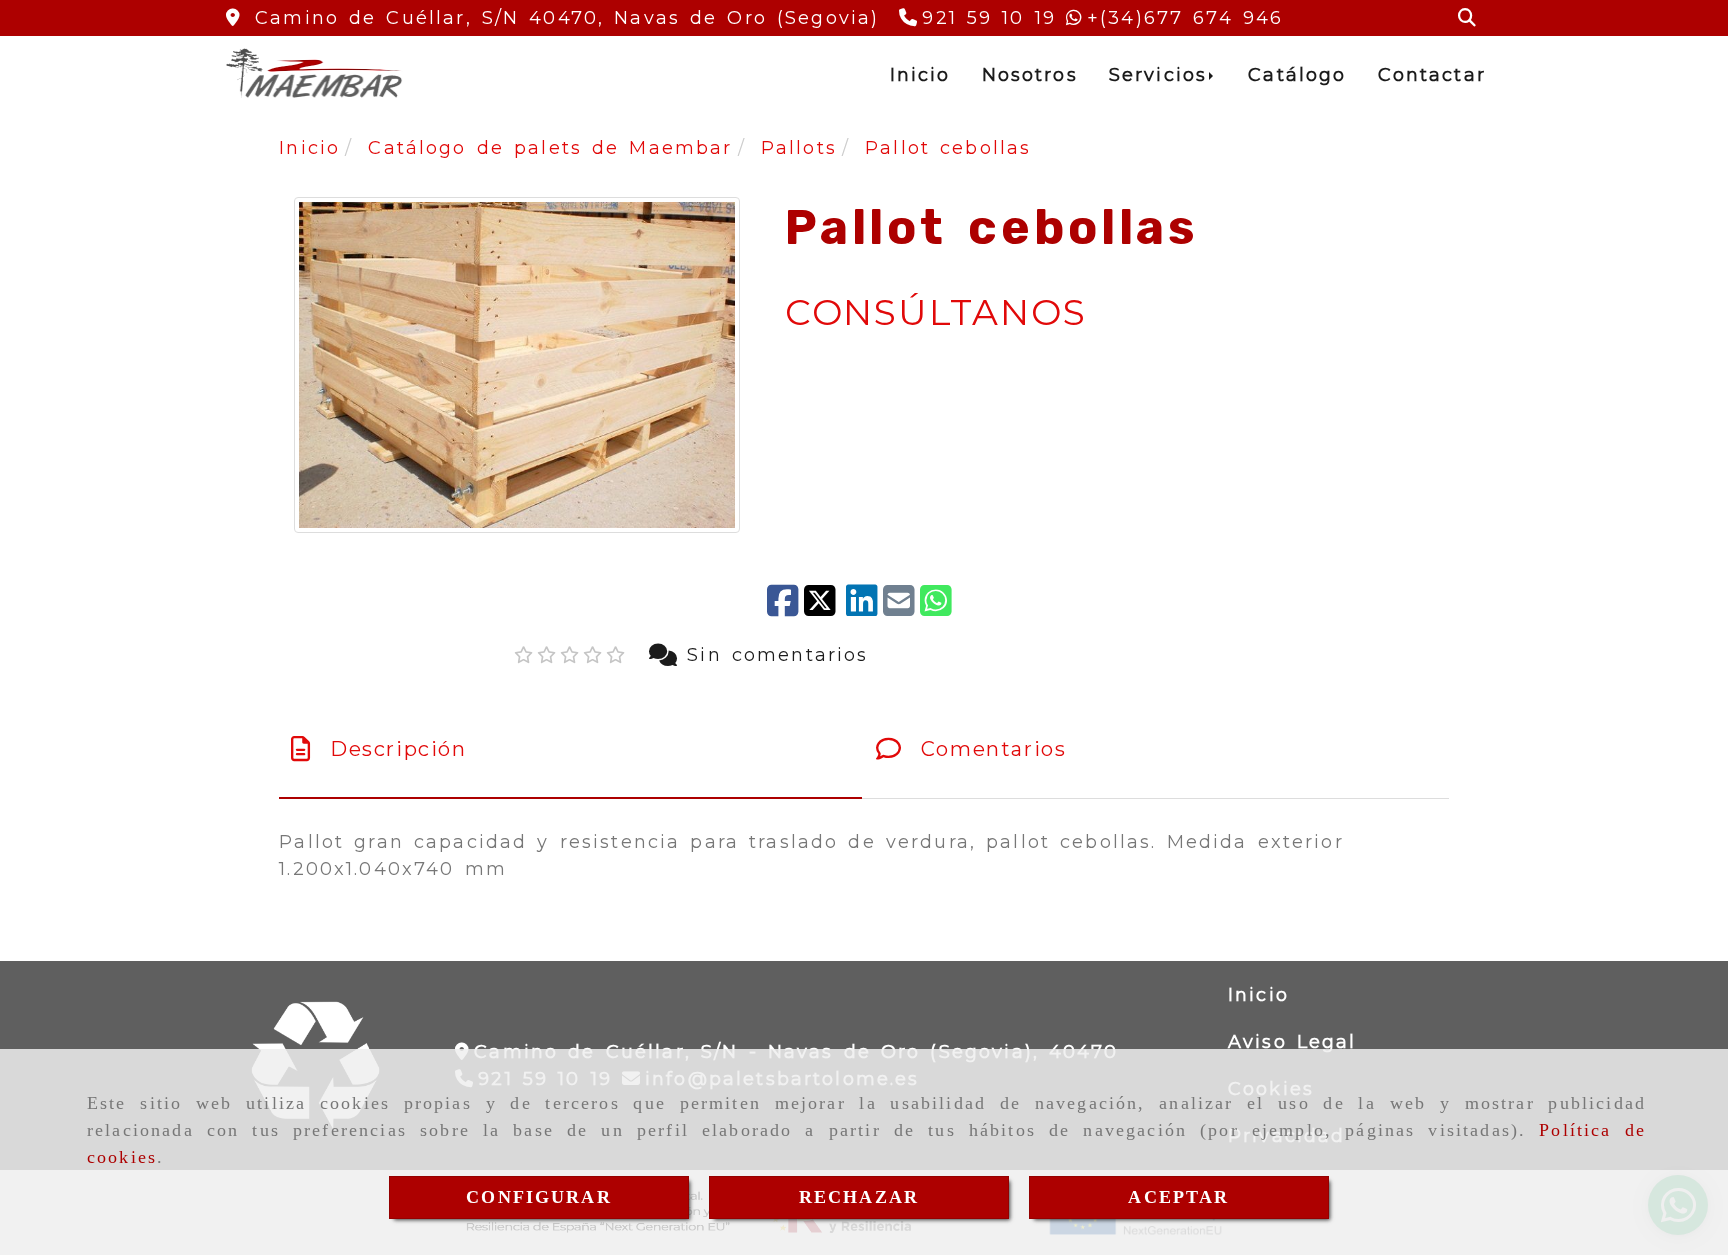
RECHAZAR (859, 1197)
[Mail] (899, 602)
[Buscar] (1467, 18)
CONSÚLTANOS (936, 312)
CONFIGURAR (539, 1197)
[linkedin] (862, 602)
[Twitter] (822, 602)
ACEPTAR (1178, 1197)
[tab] (570, 749)
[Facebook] (783, 602)
